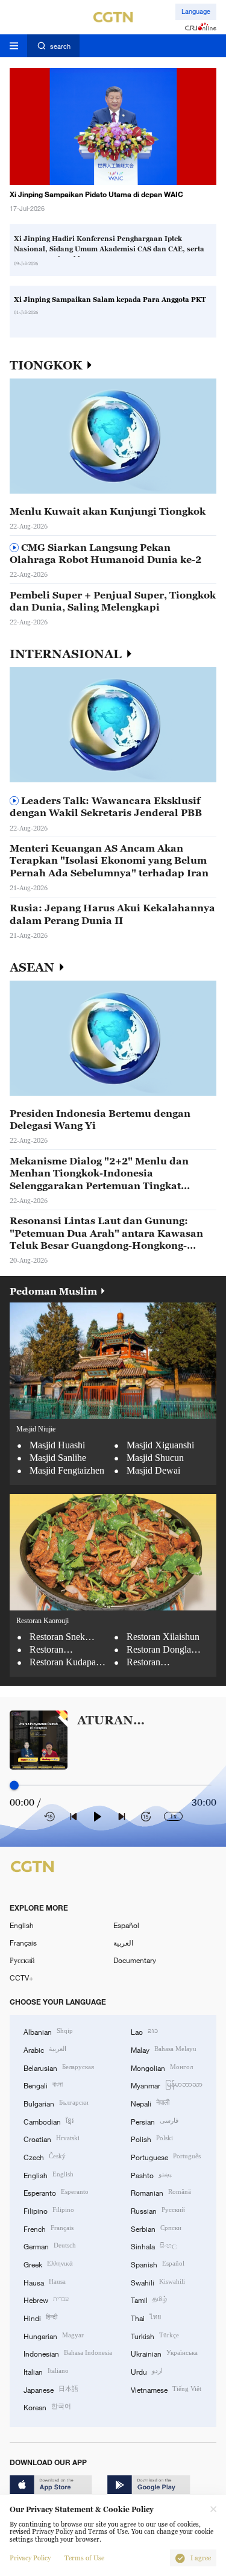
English (22, 1925)
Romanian (161, 2192)
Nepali (150, 2103)
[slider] (14, 1786)
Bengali (43, 2084)
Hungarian (54, 2335)
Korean (47, 2406)
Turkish (155, 2335)
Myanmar (167, 2084)
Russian (158, 2210)
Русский (22, 1960)
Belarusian (59, 2067)
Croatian (52, 2138)
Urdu (147, 2371)
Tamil (149, 2299)
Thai (146, 2317)
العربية (123, 1943)
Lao (144, 2031)
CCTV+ (21, 1978)
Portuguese (166, 2156)
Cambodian (49, 2121)
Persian (155, 2121)
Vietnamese (166, 2389)
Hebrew (46, 2299)
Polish (152, 2138)
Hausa (45, 2282)
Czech (45, 2156)
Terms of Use (84, 2558)
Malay (164, 2049)
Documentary (135, 1960)
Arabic (45, 2049)
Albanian (48, 2031)
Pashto (151, 2174)
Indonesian (68, 2353)
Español (126, 1925)
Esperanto (56, 2192)
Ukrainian (164, 2353)
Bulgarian (56, 2103)
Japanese (51, 2389)
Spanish (158, 2263)
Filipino (49, 2210)
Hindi (40, 2317)
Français (23, 1943)
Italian (46, 2371)
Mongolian (162, 2067)
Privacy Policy (30, 2558)
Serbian (156, 2228)
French (49, 2228)
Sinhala (154, 2245)
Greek (48, 2263)
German (50, 2245)
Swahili (158, 2282)
